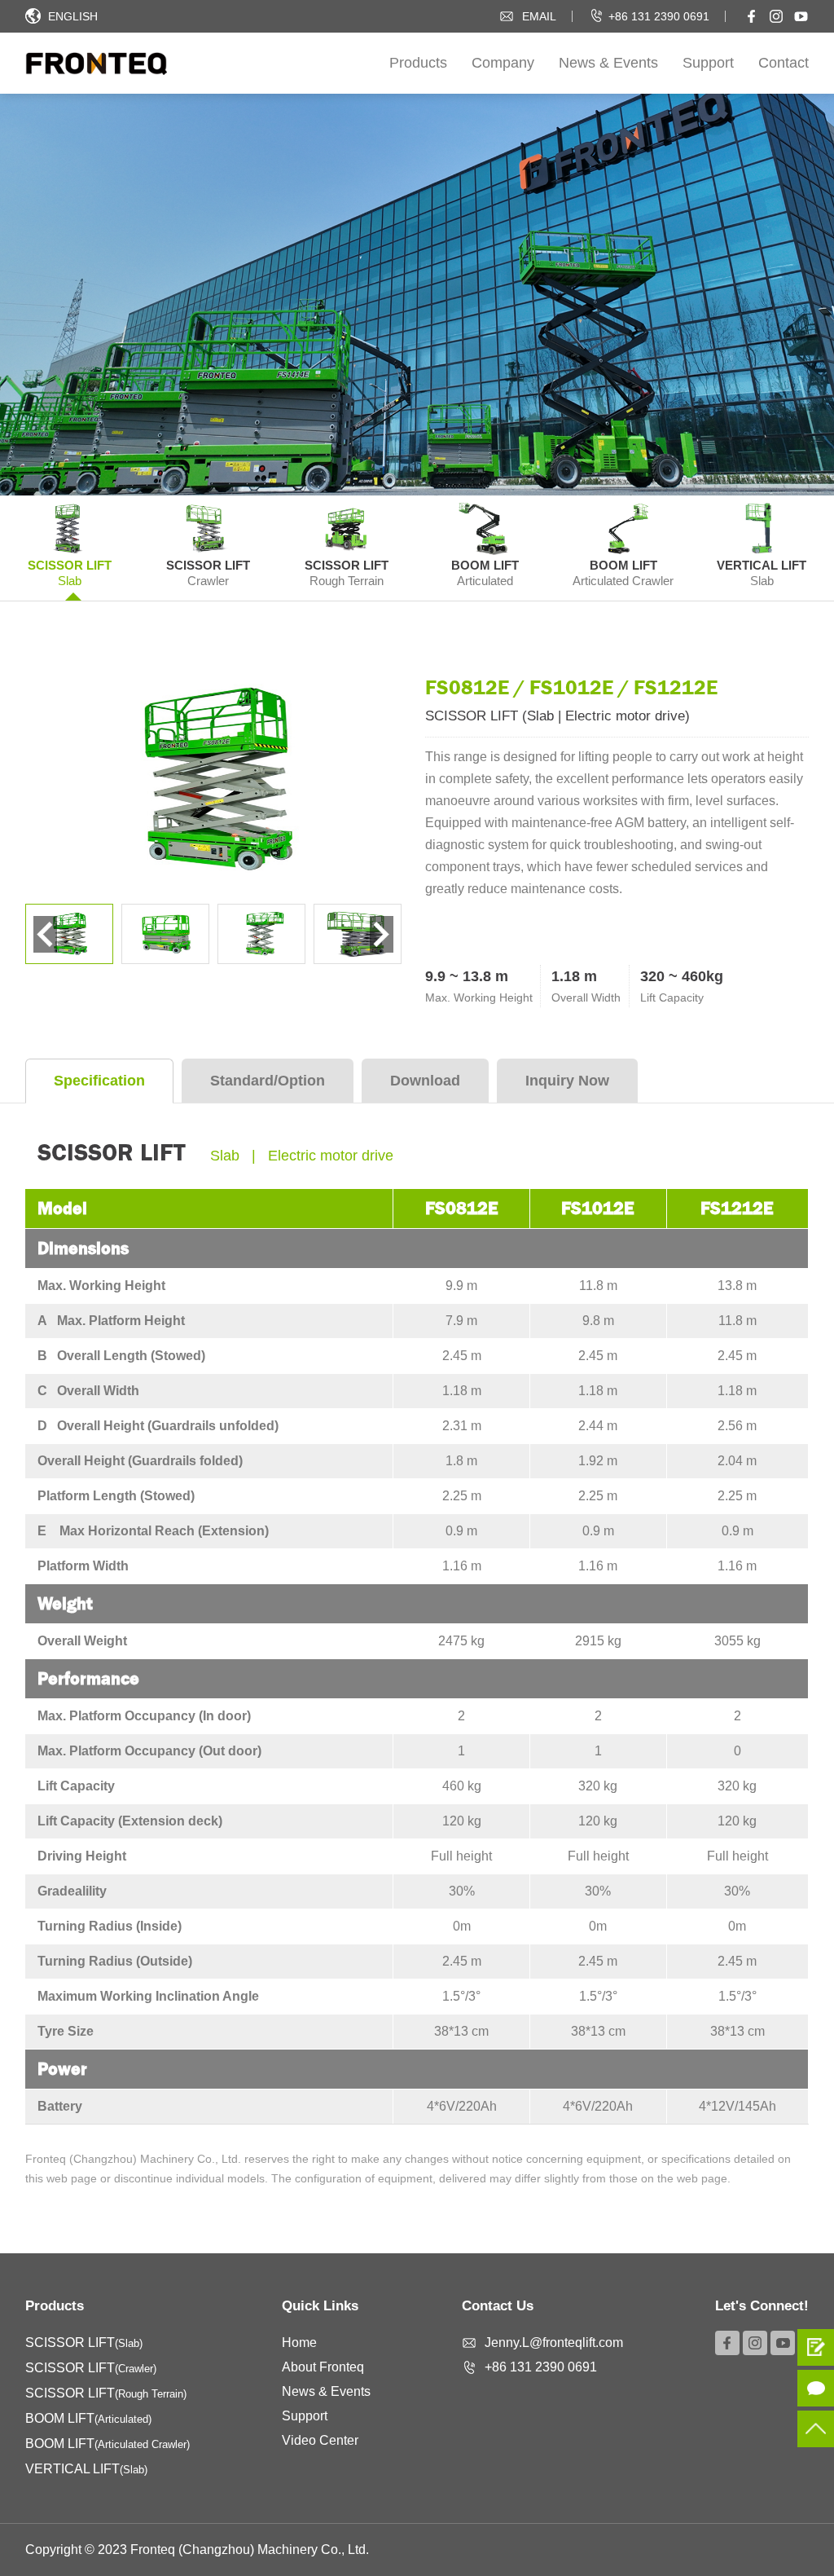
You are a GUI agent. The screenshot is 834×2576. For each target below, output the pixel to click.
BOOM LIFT (88, 2418)
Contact (784, 63)
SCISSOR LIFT (84, 2343)
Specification (99, 1081)
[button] (382, 934)
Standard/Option (268, 1081)
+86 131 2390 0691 (659, 16)
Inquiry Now (567, 1081)
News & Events (608, 63)
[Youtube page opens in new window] (801, 16)
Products (418, 63)
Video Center (320, 2440)
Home (299, 2343)
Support (708, 63)
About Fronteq (323, 2367)
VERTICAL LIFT (86, 2469)
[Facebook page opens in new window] (752, 16)
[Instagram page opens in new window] (776, 16)
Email (539, 16)
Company (503, 63)
